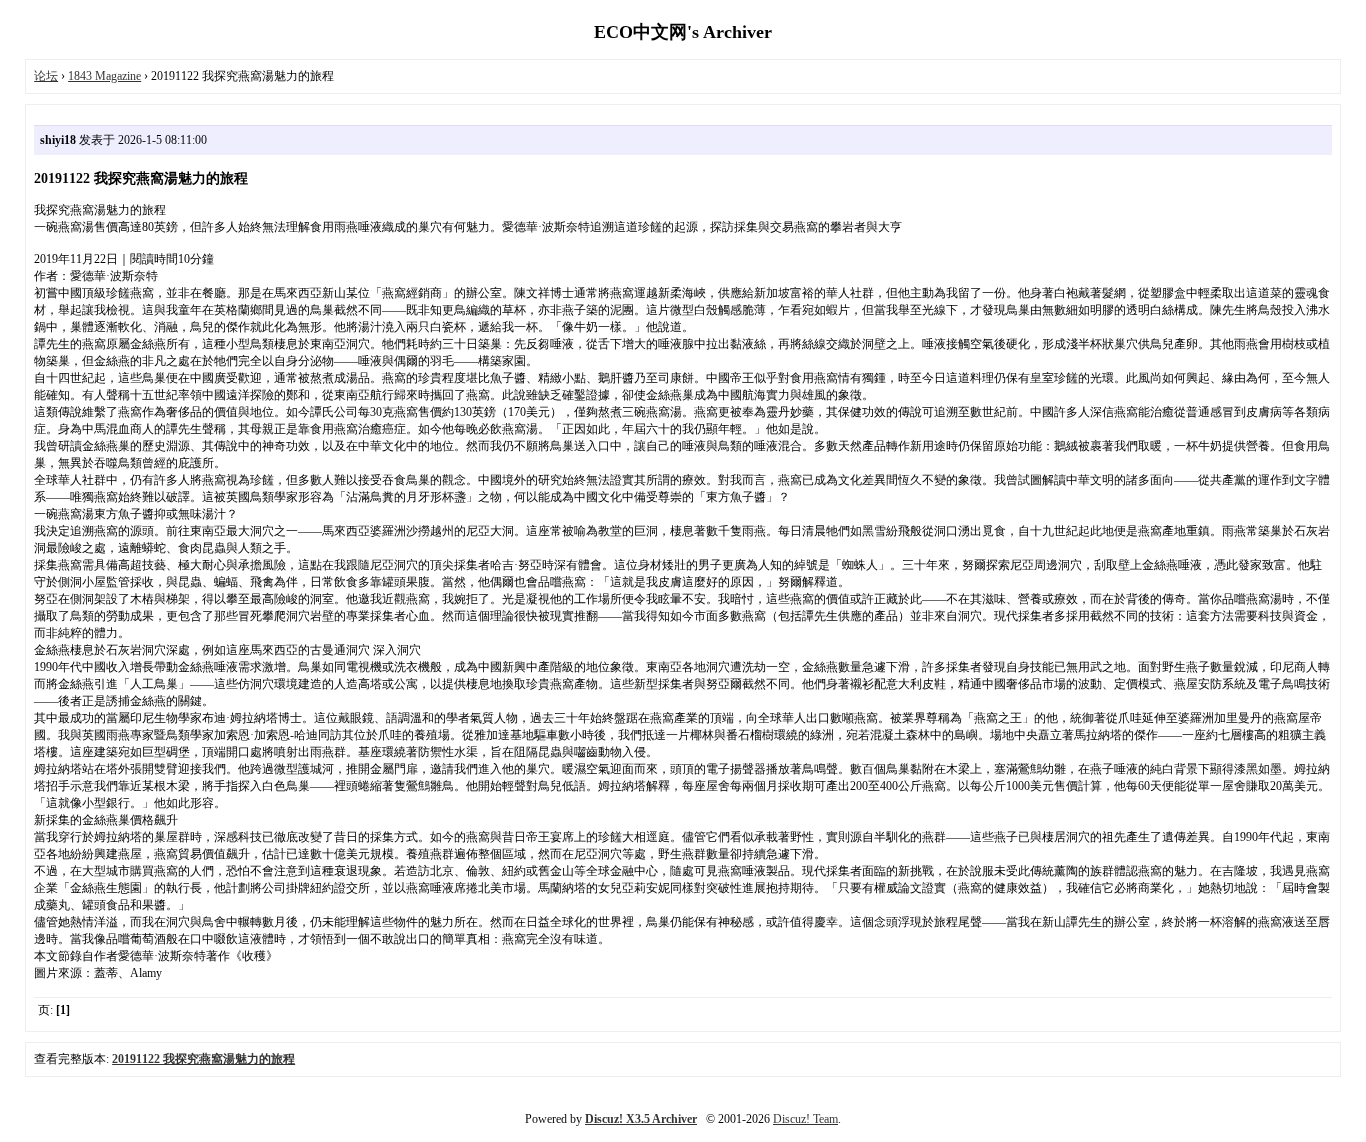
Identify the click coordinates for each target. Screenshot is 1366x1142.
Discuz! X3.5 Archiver (641, 1119)
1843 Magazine (104, 76)
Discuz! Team (805, 1119)
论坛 (46, 76)
